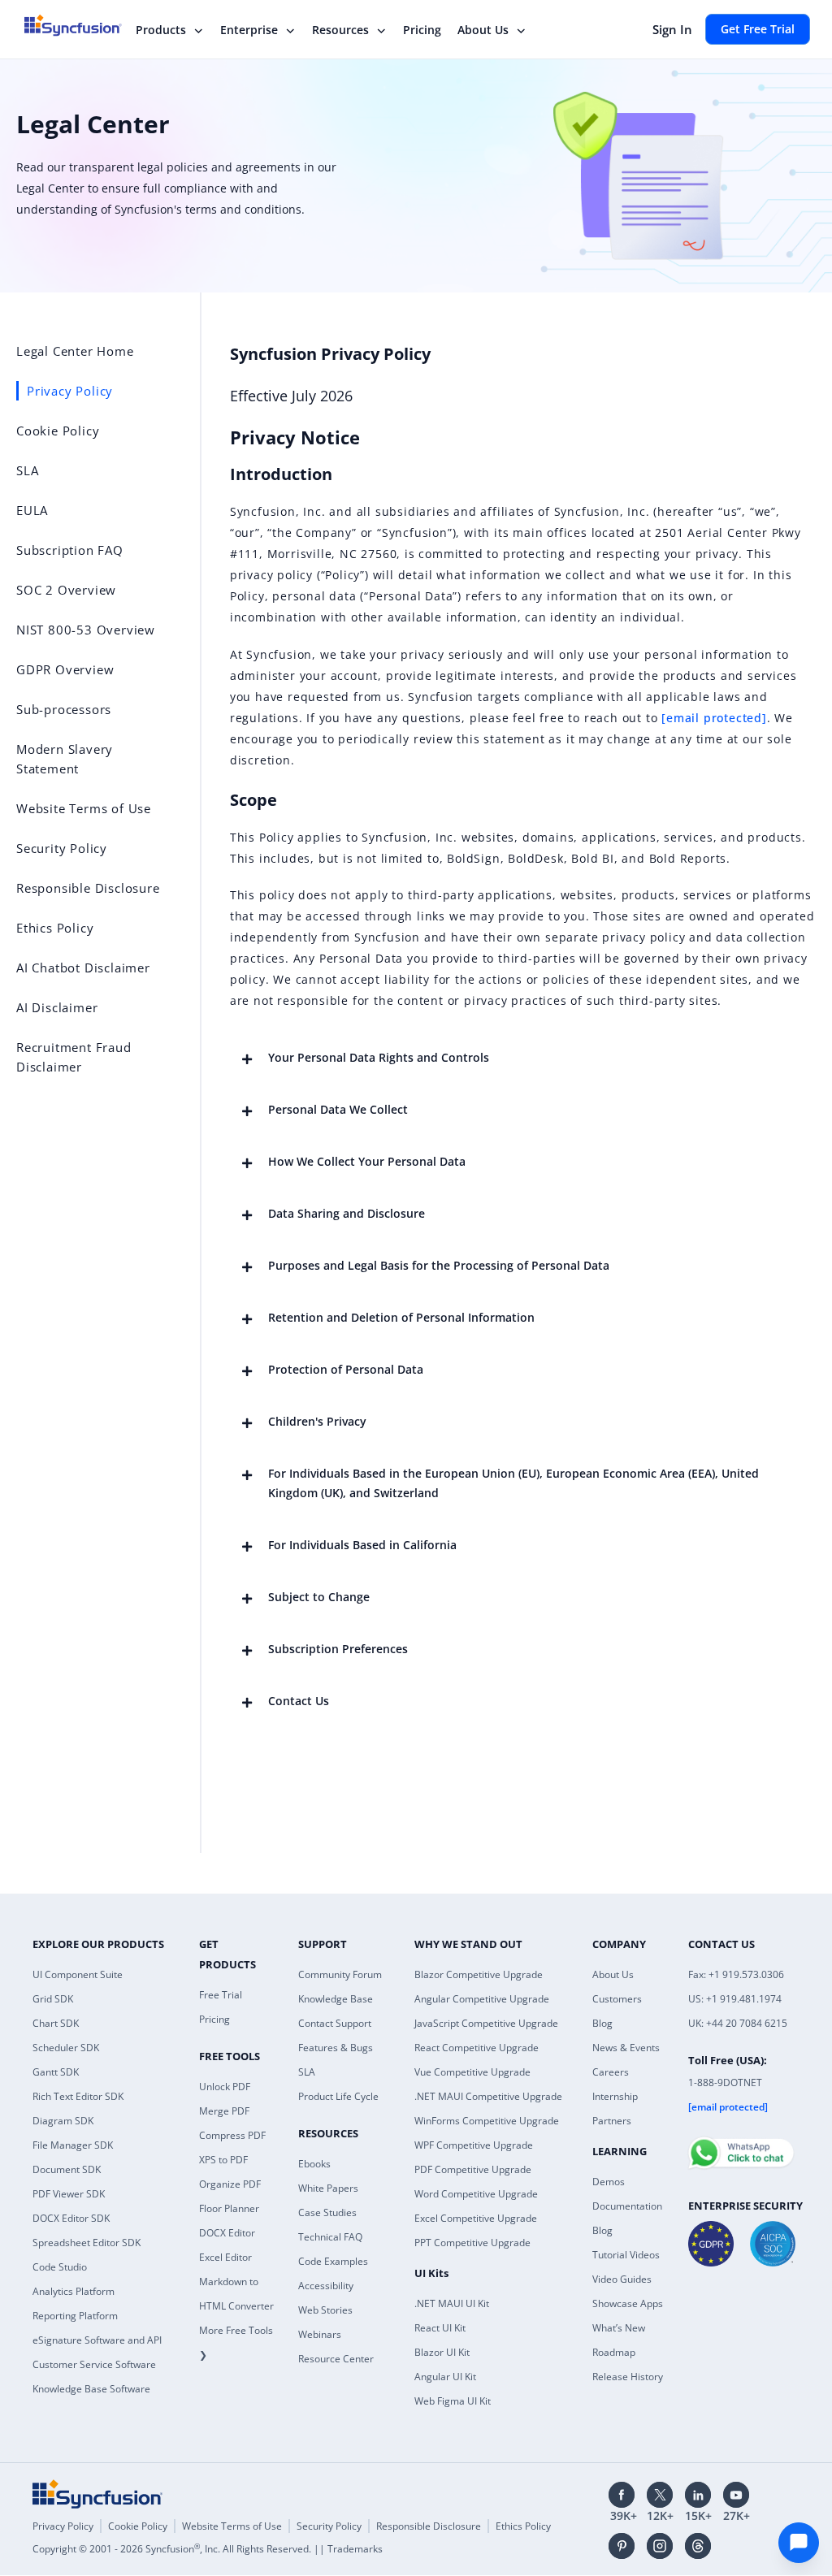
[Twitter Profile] (660, 2495)
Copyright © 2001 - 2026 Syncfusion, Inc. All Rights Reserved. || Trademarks (208, 2549)
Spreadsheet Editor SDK (87, 2243)
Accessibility (326, 2286)
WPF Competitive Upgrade (474, 2145)
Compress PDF (232, 2135)
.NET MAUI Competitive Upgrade (488, 2096)
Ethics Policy (523, 2526)
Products (161, 30)
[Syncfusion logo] (83, 25)
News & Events (626, 2048)
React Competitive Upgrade (477, 2048)
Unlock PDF (225, 2087)
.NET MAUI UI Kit (452, 2303)
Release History (628, 2377)
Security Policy (329, 2526)
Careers (611, 2072)
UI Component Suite (78, 1974)
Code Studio (60, 2267)
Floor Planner (229, 2208)
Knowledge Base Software (91, 2389)
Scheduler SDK (66, 2048)
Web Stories (325, 2310)
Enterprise (249, 30)
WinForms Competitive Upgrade (487, 2121)
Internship (615, 2096)
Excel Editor (225, 2257)
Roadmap (614, 2352)
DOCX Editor (227, 2233)
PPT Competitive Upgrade (472, 2243)
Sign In (672, 29)
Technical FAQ (330, 2237)
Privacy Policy (63, 2526)
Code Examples (333, 2261)
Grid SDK (53, 1999)
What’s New (619, 2328)
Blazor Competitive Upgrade (479, 1974)
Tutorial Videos (626, 2255)
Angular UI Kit (445, 2377)
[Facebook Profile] (622, 2495)
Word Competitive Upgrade (476, 2194)
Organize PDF (230, 2184)
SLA (307, 2072)
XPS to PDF (223, 2160)
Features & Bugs (336, 2048)
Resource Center (336, 2359)
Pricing (422, 30)
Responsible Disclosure (429, 2526)
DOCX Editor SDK (71, 2218)
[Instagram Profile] (660, 2546)
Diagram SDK (63, 2121)
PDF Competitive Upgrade (473, 2169)
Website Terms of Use (232, 2526)
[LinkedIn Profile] (698, 2495)
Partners (612, 2121)
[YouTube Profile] (736, 2495)
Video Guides (622, 2279)
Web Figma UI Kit (453, 2401)
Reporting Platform (75, 2316)
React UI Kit (440, 2328)
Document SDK (67, 2169)
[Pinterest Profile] (622, 2546)
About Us (483, 30)
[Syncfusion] (97, 2494)
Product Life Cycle (338, 2096)
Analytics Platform (74, 2291)
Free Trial (221, 1995)
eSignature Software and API (97, 2340)
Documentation (627, 2206)
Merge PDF (224, 2111)
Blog (602, 2023)
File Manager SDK (73, 2145)
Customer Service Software (94, 2364)
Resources (340, 30)
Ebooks (314, 2164)
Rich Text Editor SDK (78, 2096)
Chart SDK (56, 2023)
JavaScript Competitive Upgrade (486, 2023)
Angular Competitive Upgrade (482, 1999)
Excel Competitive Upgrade (476, 2218)
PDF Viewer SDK (69, 2194)
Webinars (320, 2334)
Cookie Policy (138, 2526)
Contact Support (335, 2023)
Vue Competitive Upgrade (472, 2072)
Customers (617, 1999)
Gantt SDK (56, 2072)
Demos (609, 2182)
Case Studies (327, 2212)
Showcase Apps (628, 2303)
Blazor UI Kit (442, 2352)
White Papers (328, 2188)
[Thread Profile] (698, 2546)
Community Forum (340, 1974)
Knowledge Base (336, 1999)
